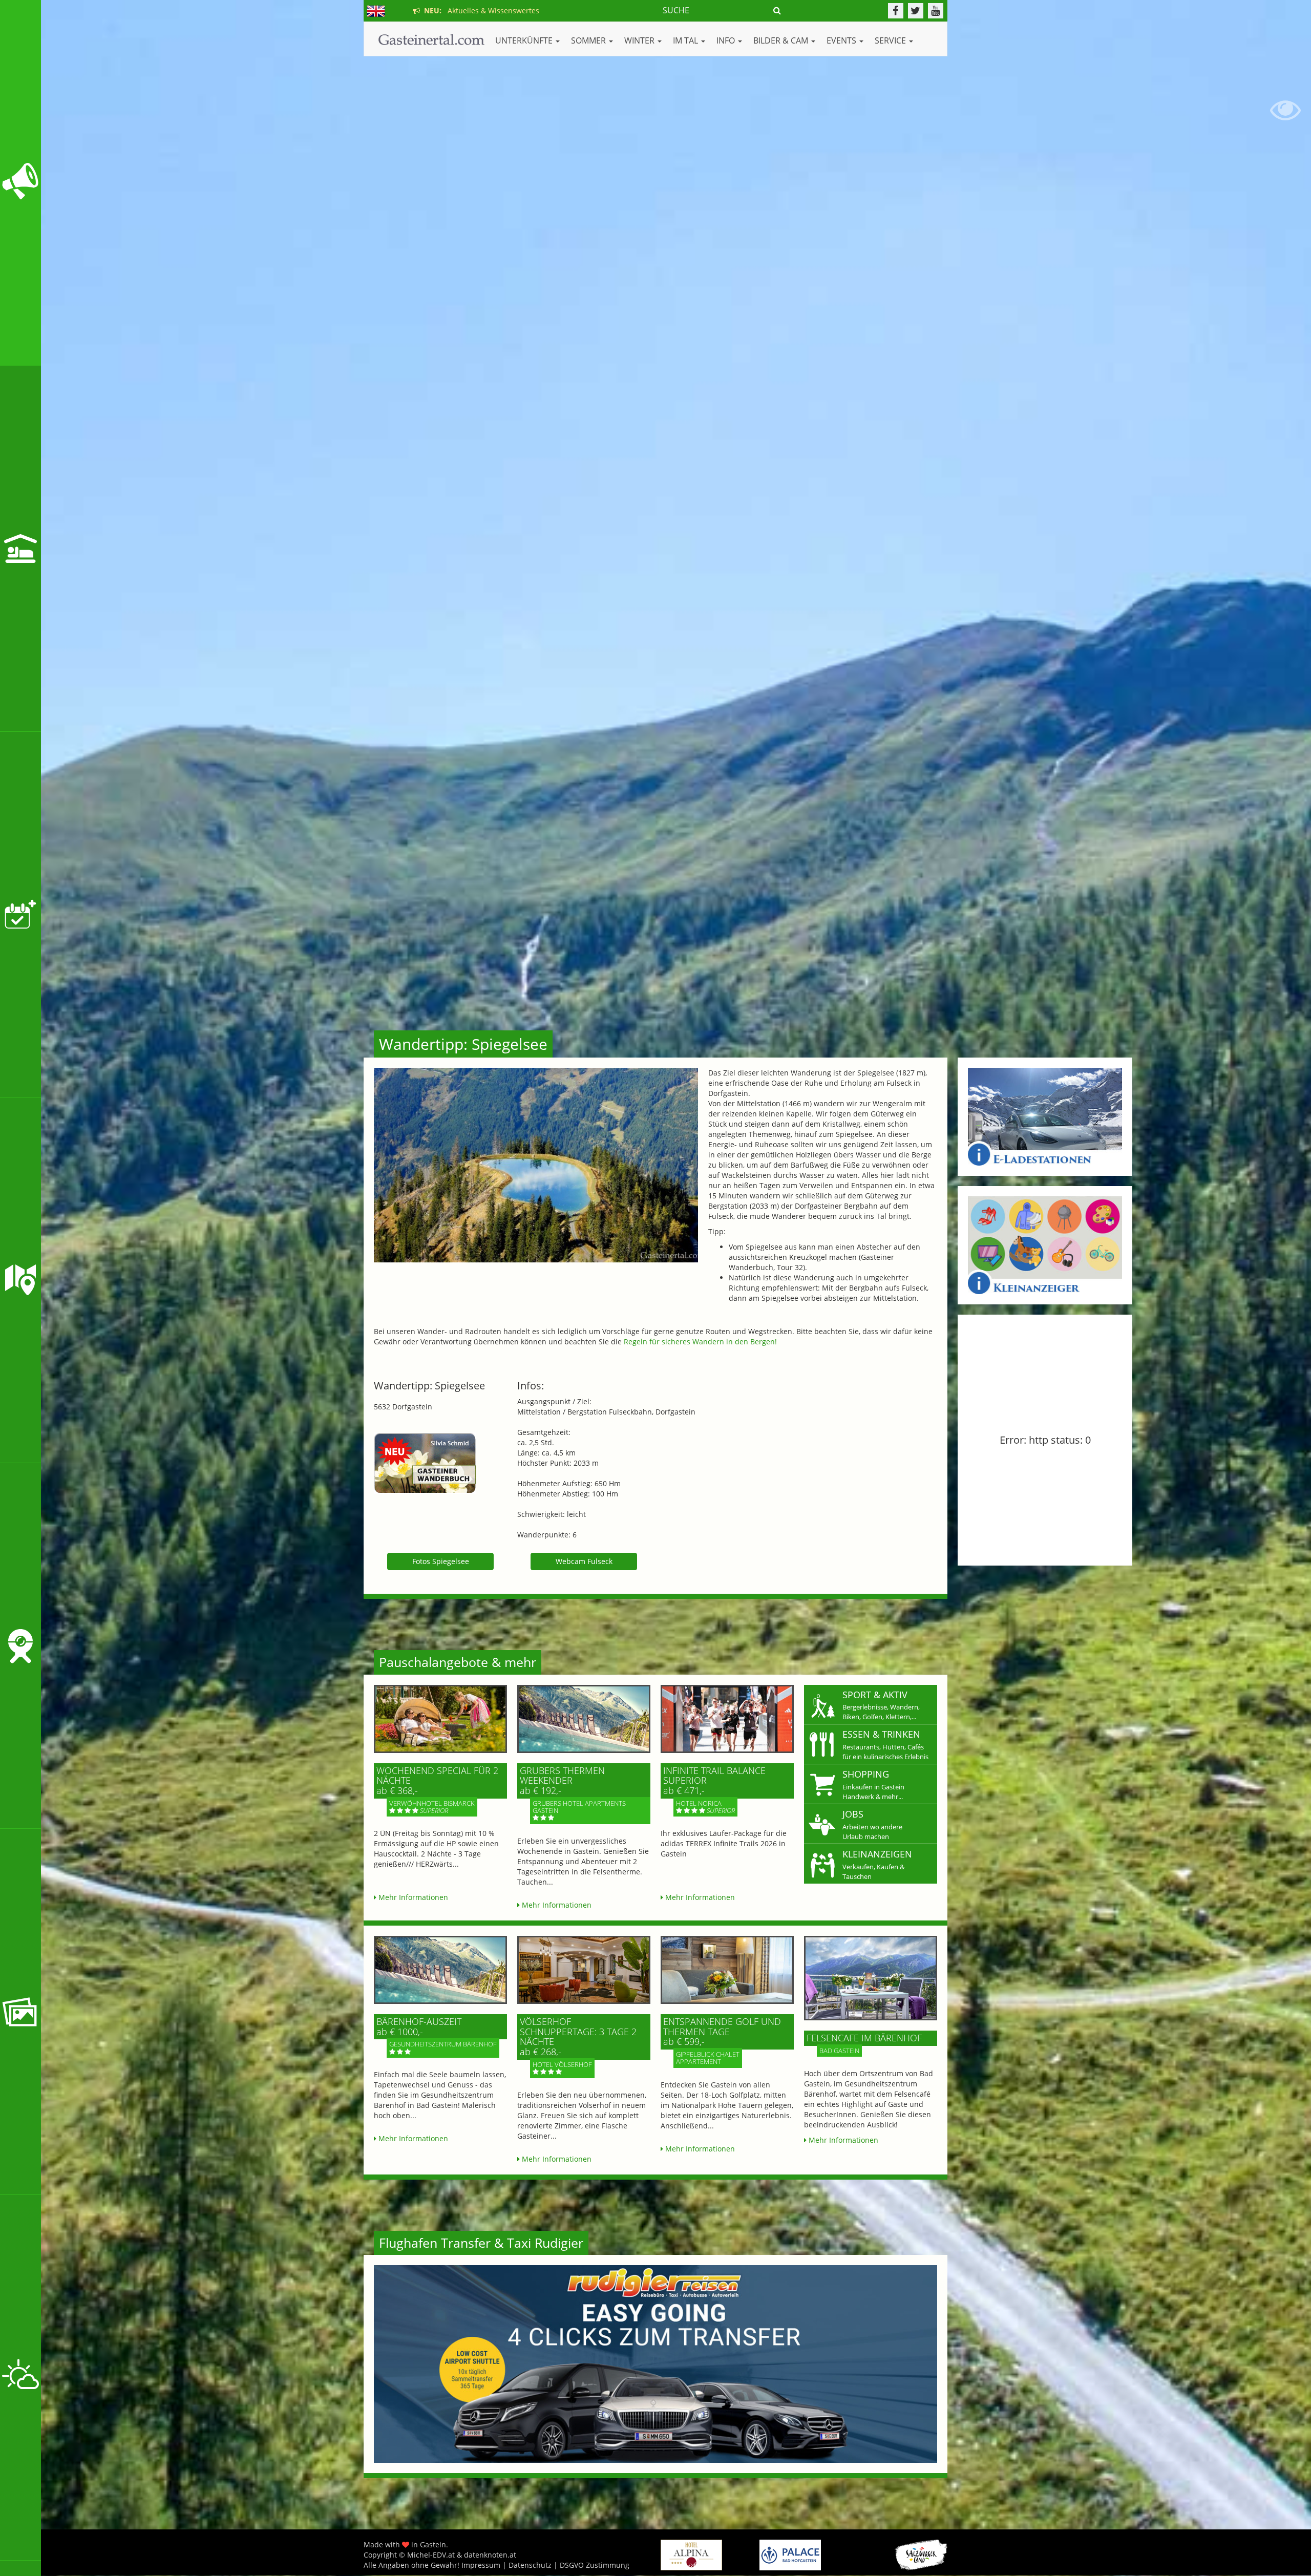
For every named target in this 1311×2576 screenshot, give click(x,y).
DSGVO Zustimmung (595, 2565)
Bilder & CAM (782, 40)
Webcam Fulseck (584, 1561)
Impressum (481, 2565)
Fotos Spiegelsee (441, 1561)
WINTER (640, 40)
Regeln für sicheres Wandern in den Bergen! (700, 1342)
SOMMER (589, 40)
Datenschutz (530, 2565)
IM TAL (686, 40)
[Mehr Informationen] (440, 1719)
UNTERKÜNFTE (525, 40)
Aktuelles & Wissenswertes (480, 10)
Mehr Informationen (412, 1897)
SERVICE (891, 40)
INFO (727, 40)
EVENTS (842, 40)
